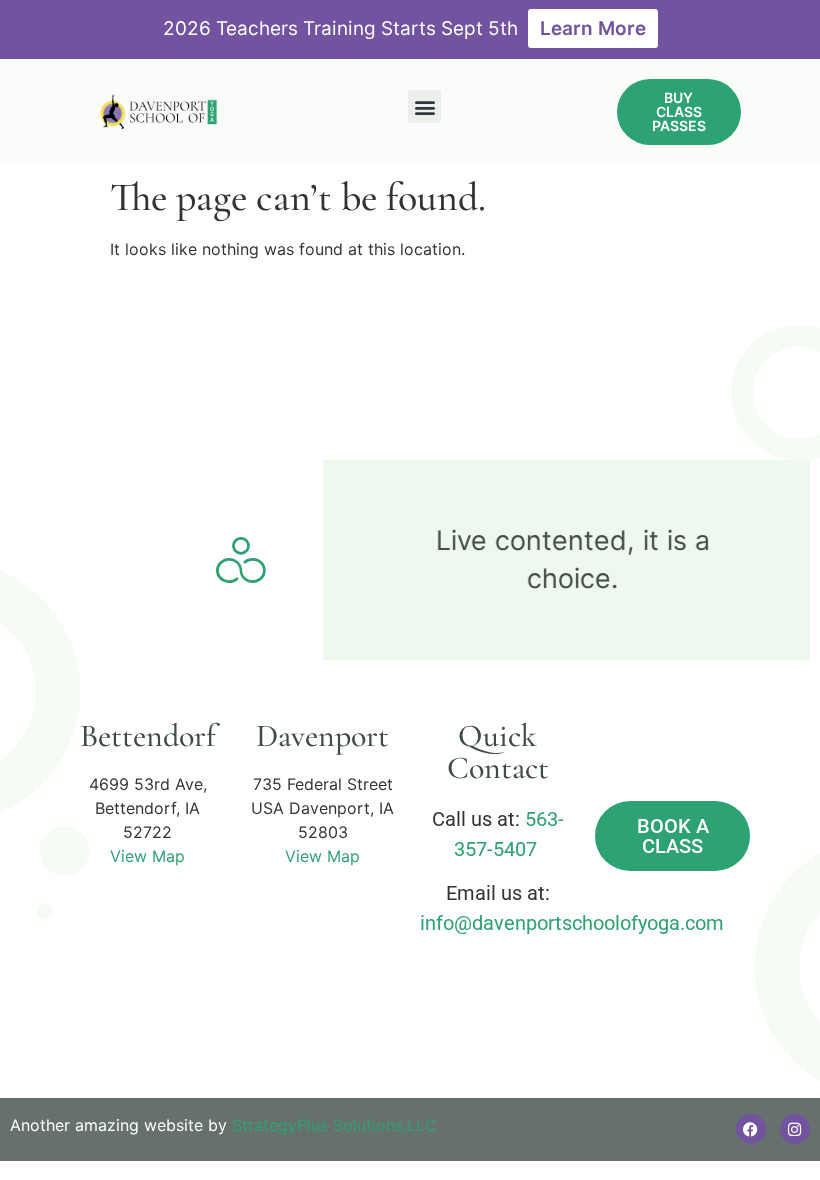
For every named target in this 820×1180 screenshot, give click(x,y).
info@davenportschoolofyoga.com (572, 923)
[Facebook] (751, 1129)
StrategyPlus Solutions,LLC (334, 1125)
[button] (424, 106)
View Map (147, 856)
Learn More (593, 28)
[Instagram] (795, 1129)
